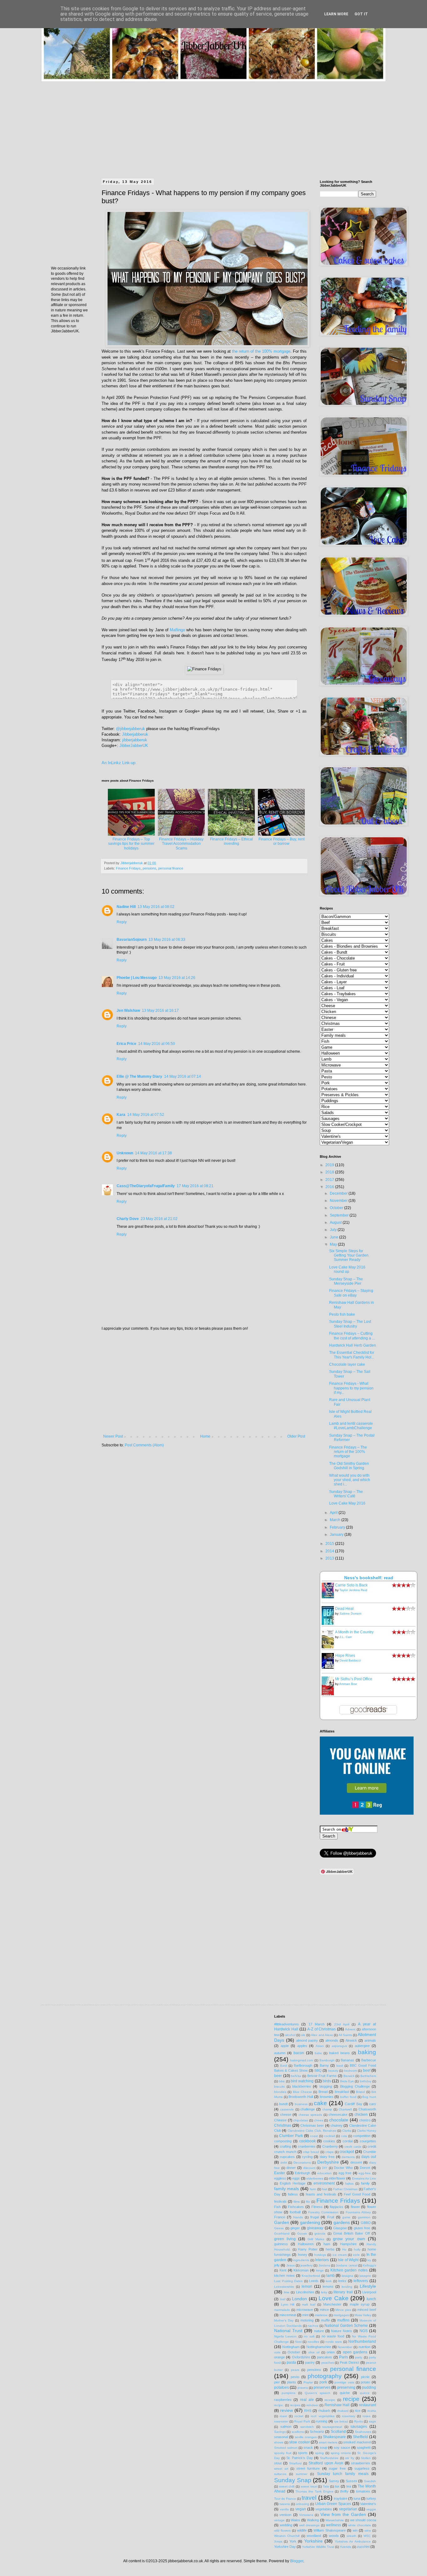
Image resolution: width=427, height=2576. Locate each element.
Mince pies (343, 2310)
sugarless (362, 2468)
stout (278, 2463)
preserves (322, 2387)
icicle (356, 2255)
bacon (299, 2053)
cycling (307, 2157)
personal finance (171, 868)
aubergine (362, 2046)
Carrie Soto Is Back (351, 1585)
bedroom (351, 2071)
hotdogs (320, 2255)
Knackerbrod (311, 2276)
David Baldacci (350, 1660)
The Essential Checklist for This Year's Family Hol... (352, 1355)
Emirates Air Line (364, 2178)
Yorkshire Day (285, 2547)
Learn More (336, 14)
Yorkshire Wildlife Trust (318, 2547)
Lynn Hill (288, 2304)
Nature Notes (342, 2331)
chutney (337, 2125)
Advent (350, 2029)
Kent (283, 2270)
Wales (295, 2520)
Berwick (349, 2076)
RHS (308, 2411)
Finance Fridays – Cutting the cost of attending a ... (352, 1336)
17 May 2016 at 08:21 (195, 1186)
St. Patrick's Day (299, 2458)
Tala (326, 2486)
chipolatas (301, 2120)
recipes (295, 2405)
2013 (330, 1558)
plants (291, 2382)
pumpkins (289, 2393)
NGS (364, 2331)
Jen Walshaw (128, 1011)
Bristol (360, 2092)
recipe (351, 2399)
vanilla (284, 2509)
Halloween (306, 2244)
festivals (280, 2201)
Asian (320, 2046)
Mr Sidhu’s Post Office (354, 1679)
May (334, 1244)
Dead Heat (344, 1609)
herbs (330, 2249)
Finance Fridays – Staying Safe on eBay (351, 1293)
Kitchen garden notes (349, 2270)
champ (327, 2109)
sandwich (307, 2427)
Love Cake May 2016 (347, 1503)
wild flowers (282, 2531)
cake (320, 2103)
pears (295, 2370)
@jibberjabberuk (131, 729)
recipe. (279, 2405)
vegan (301, 2509)
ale (303, 2035)
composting (283, 2141)
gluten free (362, 2228)
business (301, 2104)
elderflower (337, 2178)
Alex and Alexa (322, 2035)
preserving (346, 2387)
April (334, 1513)
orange (279, 2357)
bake (318, 2053)
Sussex (352, 2481)
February (338, 1527)
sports (303, 2453)
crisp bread (311, 2152)
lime (287, 2292)
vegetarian (348, 2509)
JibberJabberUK (134, 746)
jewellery (306, 2265)
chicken (361, 2115)
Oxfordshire (301, 2357)
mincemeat (288, 2315)
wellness (334, 2525)
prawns (303, 2388)
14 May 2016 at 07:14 (183, 1076)
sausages (359, 2427)
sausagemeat (332, 2427)
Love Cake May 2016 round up (347, 1269)
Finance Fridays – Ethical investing (231, 841)
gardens (342, 2222)
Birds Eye (347, 2081)
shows (279, 2442)
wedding (286, 2525)
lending (347, 2287)
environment (324, 2183)
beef (367, 2070)
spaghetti (364, 2447)
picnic (365, 2377)
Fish (277, 2207)
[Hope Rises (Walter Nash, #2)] (329, 1667)
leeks (342, 2281)
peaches (328, 2363)
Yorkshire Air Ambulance (353, 2541)
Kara (121, 1115)
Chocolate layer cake (347, 1364)
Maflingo (177, 630)
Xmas (278, 2541)
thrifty (344, 2491)
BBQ (318, 2070)
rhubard (343, 2411)
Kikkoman (301, 2270)
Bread (323, 2092)
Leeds (314, 2281)
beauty (333, 2071)
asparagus (339, 2046)
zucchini (363, 2547)
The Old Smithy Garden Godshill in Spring (349, 1466)
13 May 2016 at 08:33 (167, 940)
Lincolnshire (305, 2292)
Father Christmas (345, 2189)
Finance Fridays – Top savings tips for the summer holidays (131, 844)
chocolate (339, 2120)
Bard (284, 2066)
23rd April (342, 2024)
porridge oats (344, 2382)
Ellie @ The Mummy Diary (139, 1076)
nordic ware (334, 2342)
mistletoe (321, 2315)
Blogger (297, 2561)
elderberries (315, 2178)
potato (365, 2382)
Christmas (283, 2125)
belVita (296, 2076)
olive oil (314, 2352)
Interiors (322, 2260)
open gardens (355, 2352)
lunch (371, 2299)
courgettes (368, 2141)
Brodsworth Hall (301, 2097)
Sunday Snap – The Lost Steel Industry (350, 1324)
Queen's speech (318, 2393)
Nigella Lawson (285, 2336)
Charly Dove (128, 1219)
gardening (310, 2222)
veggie (371, 2509)
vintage (279, 2520)
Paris (344, 2357)
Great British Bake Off (352, 2233)
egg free (345, 2173)
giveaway (315, 2228)
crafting (285, 2146)
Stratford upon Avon (326, 2463)
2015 (330, 1544)
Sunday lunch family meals (343, 2474)
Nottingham (291, 2347)
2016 (330, 1187)
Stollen (366, 2458)
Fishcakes (296, 2207)
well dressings (309, 2525)
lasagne (365, 2276)
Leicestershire (284, 2287)
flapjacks (337, 2207)
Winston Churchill (287, 2536)
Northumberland (362, 2342)
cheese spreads (310, 2115)
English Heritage (293, 2183)
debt (284, 2163)
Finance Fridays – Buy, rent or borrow (281, 841)
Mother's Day (284, 2320)
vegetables (324, 2509)
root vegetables (322, 2416)
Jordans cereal (346, 2265)
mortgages (341, 2315)
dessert (356, 2162)
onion (331, 2352)
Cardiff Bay (353, 2104)
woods (334, 2536)
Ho (344, 2249)
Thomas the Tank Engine (314, 2491)
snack (308, 2447)
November (339, 1201)
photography (325, 2376)
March (336, 1520)
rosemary (349, 2416)
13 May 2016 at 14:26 (177, 978)
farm (313, 2189)
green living (285, 2239)
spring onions (341, 2453)
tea (349, 2486)
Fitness (317, 2207)
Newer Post (113, 1436)
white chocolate (360, 2525)
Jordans (324, 2265)
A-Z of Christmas (322, 2029)
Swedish (370, 2481)
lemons (328, 2286)
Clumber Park (291, 2136)
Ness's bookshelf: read (369, 1578)
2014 (330, 1551)
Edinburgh (302, 2173)
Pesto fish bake (342, 1314)
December (339, 1193)
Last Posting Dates (288, 2281)
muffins (343, 2320)
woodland (314, 2536)
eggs (296, 2178)
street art (281, 2469)
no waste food (333, 2336)
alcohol (290, 2035)
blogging (326, 2086)
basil (340, 2066)
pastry (310, 2362)
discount (309, 2168)
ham (327, 2244)
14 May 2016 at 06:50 (157, 1044)
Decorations (302, 2163)
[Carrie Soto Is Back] (329, 1597)
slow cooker (299, 2442)
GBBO (366, 2223)
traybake (341, 2498)
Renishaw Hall (337, 2405)
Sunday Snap (293, 2480)
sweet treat (309, 2486)
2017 (330, 1180)
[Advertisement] (213, 125)
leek (329, 2281)
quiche (345, 2393)
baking (367, 2052)
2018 (330, 1172)
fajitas (349, 2183)
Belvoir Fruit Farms (322, 2076)
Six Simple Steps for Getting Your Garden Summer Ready (349, 1255)
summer (302, 2474)
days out (369, 2157)
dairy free (327, 2157)
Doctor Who (343, 2168)
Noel (298, 2342)
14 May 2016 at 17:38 (153, 1153)
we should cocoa (363, 2520)
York (293, 2541)
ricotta (372, 2411)
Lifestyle (368, 2286)
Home (205, 1436)
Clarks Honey (367, 2131)
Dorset (365, 2168)
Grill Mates (316, 2239)
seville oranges (306, 2437)
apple (285, 2046)
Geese (279, 2228)
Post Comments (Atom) (144, 1445)
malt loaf (309, 2304)
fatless (293, 2194)
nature (319, 2331)
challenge (308, 2109)
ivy (369, 2260)
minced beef (367, 2310)
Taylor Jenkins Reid (353, 1590)
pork (323, 2382)
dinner (291, 2168)
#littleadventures (286, 2024)
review (286, 2410)
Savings (280, 2432)
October (337, 1208)
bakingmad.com (301, 2060)
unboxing (302, 2504)
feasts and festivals (321, 2194)
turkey (371, 2498)
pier (277, 2382)
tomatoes (363, 2491)
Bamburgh (327, 2060)
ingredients (301, 2260)
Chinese (280, 2120)
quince (365, 2393)
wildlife (302, 2530)
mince (324, 2310)
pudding (369, 2387)
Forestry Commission (323, 2212)
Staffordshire (329, 2458)
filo (308, 2202)
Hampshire (348, 2244)
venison (285, 2515)
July (334, 1230)
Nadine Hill (126, 907)
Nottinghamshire (319, 2347)
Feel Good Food (357, 2194)
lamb (331, 2276)
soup (324, 2447)
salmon (286, 2427)
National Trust (288, 2331)
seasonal (281, 2437)
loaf (283, 2299)
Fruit (331, 2217)
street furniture (308, 2468)
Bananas (347, 2060)
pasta (291, 2362)
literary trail (343, 2292)
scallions (298, 2432)
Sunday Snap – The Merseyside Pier (346, 1281)
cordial (348, 2141)
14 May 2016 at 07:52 (146, 1115)
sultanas (280, 2474)
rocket (299, 2416)
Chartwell (345, 2109)
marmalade (282, 2310)
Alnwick (351, 2040)
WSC (367, 2536)
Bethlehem (368, 2076)
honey (303, 2255)
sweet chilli (287, 2486)
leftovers (361, 2281)
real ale (307, 2400)
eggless (280, 2178)
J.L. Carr (346, 1637)
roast (283, 2416)
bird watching (302, 2081)
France (280, 2217)
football (295, 2212)
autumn (280, 2053)
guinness (281, 2244)
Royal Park (302, 2421)
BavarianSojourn (132, 940)
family (365, 2183)
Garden (282, 2222)
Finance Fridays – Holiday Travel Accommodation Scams (181, 844)
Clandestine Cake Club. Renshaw (312, 2131)
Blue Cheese (302, 2092)
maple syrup (360, 2304)
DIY (325, 2168)
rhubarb (324, 2411)
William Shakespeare (329, 2530)
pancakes (324, 2357)
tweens (285, 2504)
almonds (332, 2040)
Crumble (370, 2152)
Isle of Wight (348, 2260)
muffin (326, 2320)
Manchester (332, 2304)
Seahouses (363, 2432)
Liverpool (369, 2292)
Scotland (338, 2432)
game (346, 2217)
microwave (305, 2310)
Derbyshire (328, 2162)
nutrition (364, 2347)
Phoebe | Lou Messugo (137, 978)
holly (357, 2249)
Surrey (334, 2481)
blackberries (302, 2086)
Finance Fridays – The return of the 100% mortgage (348, 1452)
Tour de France (285, 2499)
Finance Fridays (128, 868)
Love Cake (334, 2298)
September (340, 1215)
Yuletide (346, 2547)
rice (358, 2411)
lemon (307, 2286)
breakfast (342, 2092)
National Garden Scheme (346, 2326)
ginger (295, 2228)
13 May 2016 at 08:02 (156, 907)
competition (362, 2136)
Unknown (125, 1153)
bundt (283, 2104)
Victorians (306, 2515)
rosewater (281, 2421)
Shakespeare (334, 2437)
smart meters (328, 2442)
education (324, 2173)
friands (298, 2217)
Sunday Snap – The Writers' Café (346, 1494)
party (359, 2357)
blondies (280, 2092)
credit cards (353, 2147)
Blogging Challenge (355, 2086)
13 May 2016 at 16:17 (160, 1011)
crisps (329, 2152)
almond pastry (307, 2040)
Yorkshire (313, 2541)
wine (368, 2531)
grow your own (349, 2239)
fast (325, 2189)
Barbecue (369, 2060)
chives (319, 2120)
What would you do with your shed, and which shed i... (350, 1480)
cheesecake (338, 2115)
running (322, 2421)
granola (320, 2233)
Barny (324, 2065)
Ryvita (359, 2421)
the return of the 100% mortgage (261, 351)
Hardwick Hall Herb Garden (353, 1345)
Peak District (349, 2362)
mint (305, 2315)
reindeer (312, 2405)
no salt (309, 2336)
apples (302, 2046)
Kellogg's (369, 2265)
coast (314, 2136)
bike (282, 2081)
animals (370, 2040)
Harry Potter (308, 2249)
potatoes (281, 2387)
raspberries (283, 2400)
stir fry (350, 2458)
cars (373, 2104)
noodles (313, 2342)
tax (337, 2486)
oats (277, 2352)
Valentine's (368, 2504)
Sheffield (360, 2437)
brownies (327, 2097)
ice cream (340, 2255)
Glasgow (340, 2228)
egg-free (365, 2173)
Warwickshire (335, 2520)
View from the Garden (343, 2514)
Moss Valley (363, 2315)
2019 (330, 1165)
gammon (364, 2217)
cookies (329, 2141)
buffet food (348, 2097)
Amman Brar (348, 1684)
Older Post (296, 1436)
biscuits (279, 2087)
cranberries (307, 2146)
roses (367, 2416)
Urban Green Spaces (333, 2504)
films (297, 2202)
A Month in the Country (354, 1632)
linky (324, 2292)
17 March (316, 2024)
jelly (277, 2265)
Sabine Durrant (350, 1613)
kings (320, 2270)
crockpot (347, 2152)
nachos (313, 2326)
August (336, 1222)
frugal (315, 2217)
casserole (287, 2109)
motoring (307, 2320)
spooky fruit (283, 2453)
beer (278, 2076)
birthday (366, 2081)
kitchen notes (284, 2276)
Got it (361, 14)
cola (344, 2136)
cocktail (329, 2136)
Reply (122, 922)
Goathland (282, 2233)
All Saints (345, 2035)
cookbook (307, 2141)
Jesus (291, 2265)
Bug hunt (369, 2097)
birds (327, 2081)
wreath (352, 2536)
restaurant (367, 2405)
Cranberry (330, 2146)
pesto (295, 2377)
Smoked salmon (286, 2448)
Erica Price (126, 1044)
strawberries (361, 2463)
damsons (348, 2157)
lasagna (347, 2276)
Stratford (295, 2463)
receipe (330, 2400)
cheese (286, 2115)
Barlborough (303, 2065)
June (334, 1237)
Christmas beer (312, 2125)
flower (355, 2207)
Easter (280, 2173)
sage (372, 2421)
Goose (302, 2233)
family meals (286, 2189)
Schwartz (317, 2432)
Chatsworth (367, 2109)
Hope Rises (345, 1656)
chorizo (365, 2120)
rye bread (341, 2421)
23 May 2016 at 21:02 (159, 1219)
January (337, 1535)
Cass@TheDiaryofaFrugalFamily (146, 1186)
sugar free (337, 2468)
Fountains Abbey (358, 2212)
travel (309, 2498)
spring (319, 2453)
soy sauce (342, 2447)
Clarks (347, 2131)
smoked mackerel (357, 2442)
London (299, 2299)
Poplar (308, 2382)
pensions (149, 868)
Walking (313, 2520)
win (355, 2530)
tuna (357, 2498)
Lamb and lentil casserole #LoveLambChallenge (351, 1426)
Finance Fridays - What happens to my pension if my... (351, 1388)
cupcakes (287, 2157)
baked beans (339, 2053)
